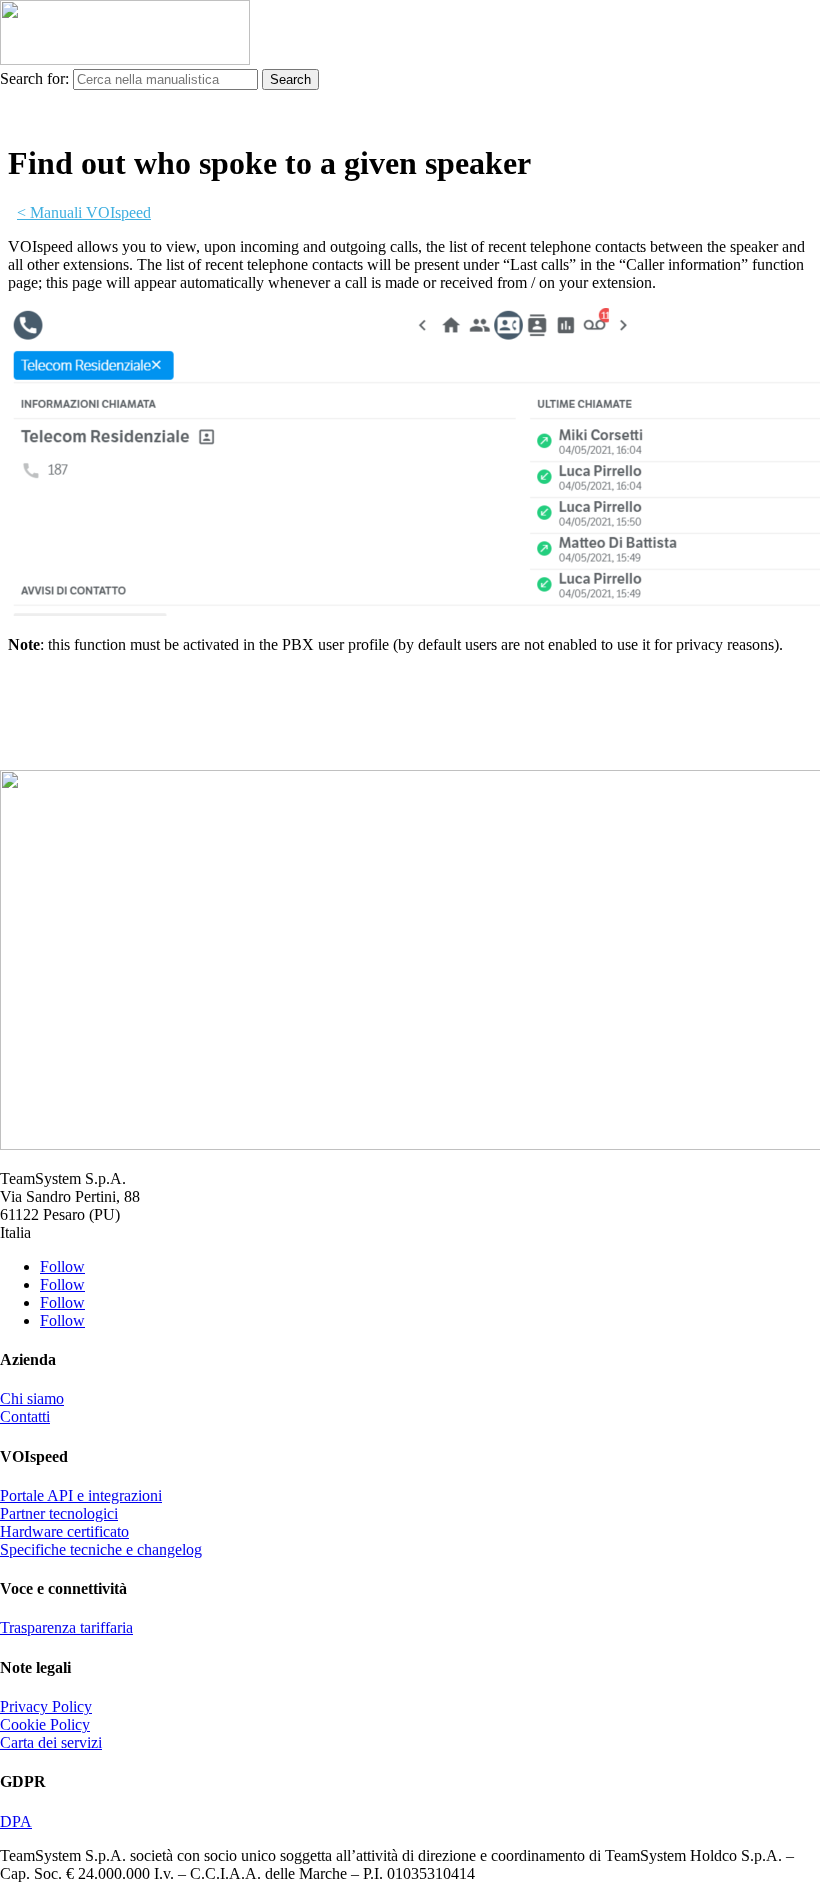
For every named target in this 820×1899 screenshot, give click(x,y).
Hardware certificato (64, 1531)
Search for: (34, 78)
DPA (16, 1821)
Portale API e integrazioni (81, 1495)
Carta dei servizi (51, 1742)
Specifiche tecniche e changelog (101, 1549)
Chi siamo (32, 1398)
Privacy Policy (46, 1706)
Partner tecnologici (59, 1513)
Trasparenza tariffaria (66, 1627)
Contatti (25, 1416)
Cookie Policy (45, 1724)
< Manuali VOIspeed (84, 212)
